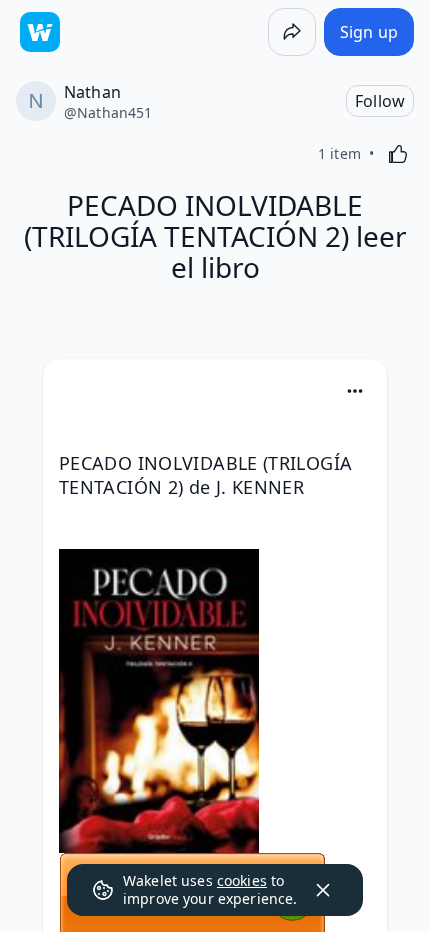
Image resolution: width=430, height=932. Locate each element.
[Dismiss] (323, 890)
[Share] (292, 32)
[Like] (398, 154)
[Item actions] (355, 391)
